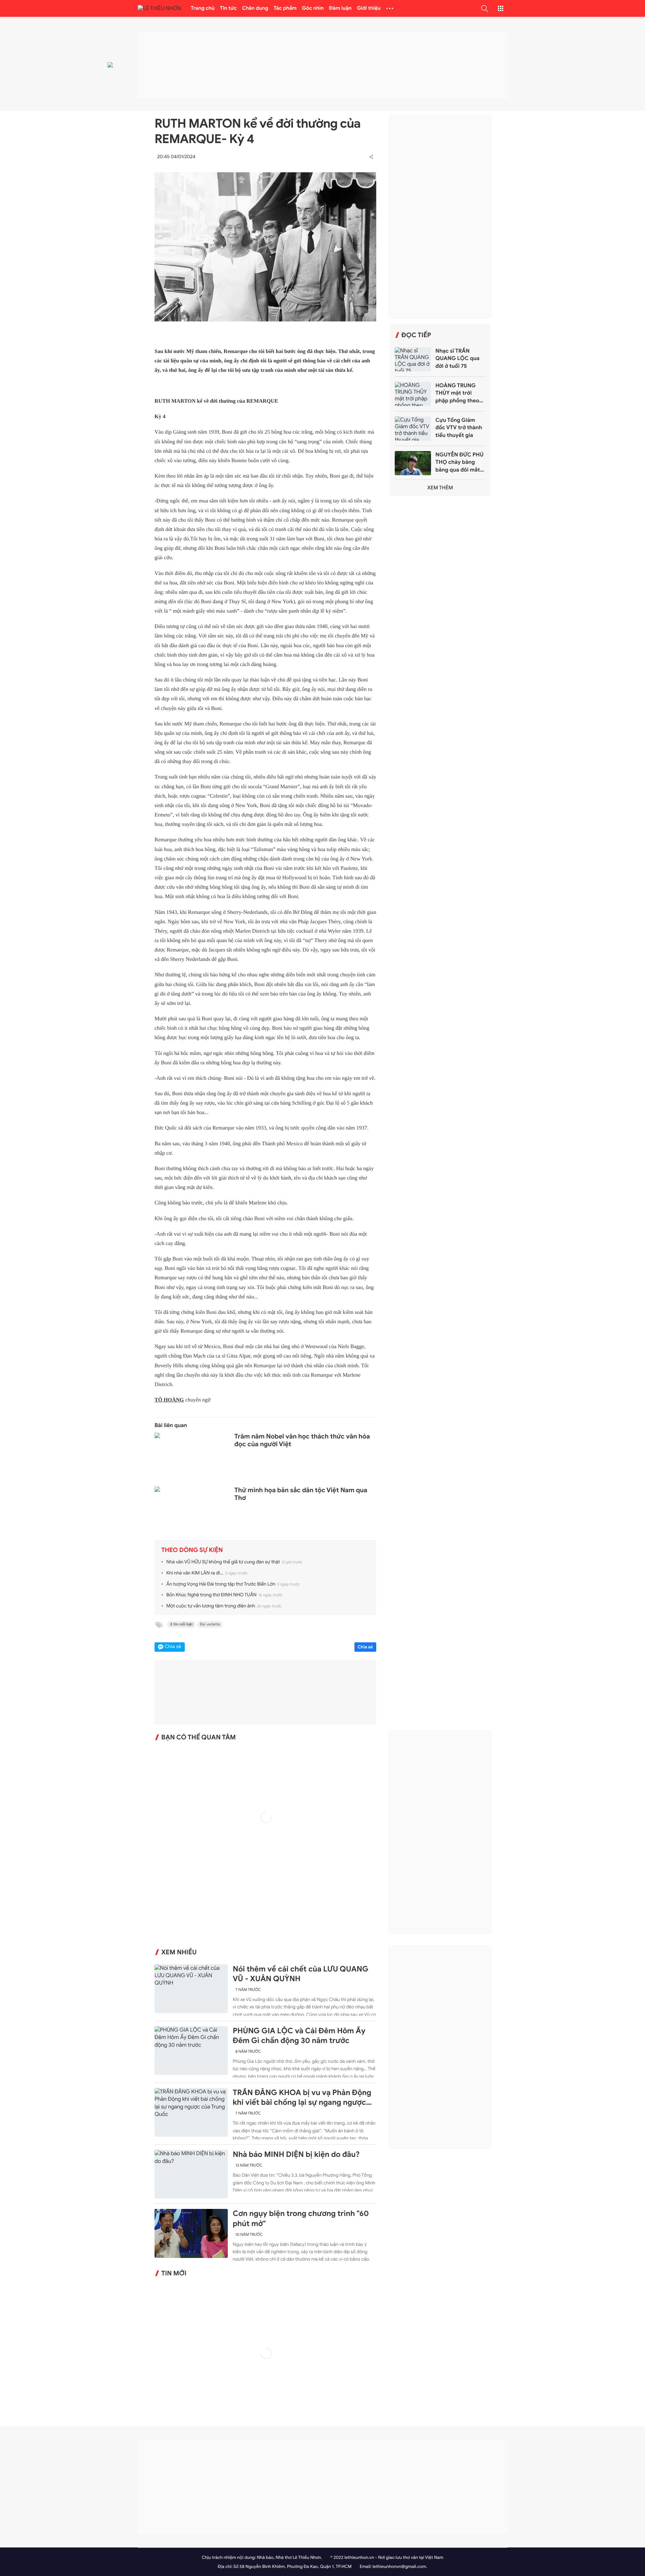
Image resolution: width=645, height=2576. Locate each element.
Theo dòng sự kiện (192, 1550)
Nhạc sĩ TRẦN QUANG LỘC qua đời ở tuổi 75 (457, 359)
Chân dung (255, 8)
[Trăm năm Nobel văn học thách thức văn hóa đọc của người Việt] (191, 1457)
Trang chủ (203, 8)
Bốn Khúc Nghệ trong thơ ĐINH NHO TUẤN (211, 1595)
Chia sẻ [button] (173, 1647)
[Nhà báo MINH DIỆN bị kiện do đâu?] (191, 2174)
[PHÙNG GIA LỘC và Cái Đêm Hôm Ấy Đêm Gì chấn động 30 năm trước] (191, 2051)
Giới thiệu (369, 8)
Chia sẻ (365, 1647)
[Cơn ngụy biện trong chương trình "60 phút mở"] (191, 2233)
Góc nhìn (313, 8)
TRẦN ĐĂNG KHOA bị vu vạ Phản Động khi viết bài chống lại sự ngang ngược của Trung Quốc (302, 2098)
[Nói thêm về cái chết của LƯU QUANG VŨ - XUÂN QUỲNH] (191, 1989)
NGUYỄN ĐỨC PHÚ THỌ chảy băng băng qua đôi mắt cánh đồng (459, 462)
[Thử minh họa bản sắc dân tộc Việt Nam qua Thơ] (191, 1511)
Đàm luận (340, 8)
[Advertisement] (440, 217)
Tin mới (174, 2273)
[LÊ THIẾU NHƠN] (160, 9)
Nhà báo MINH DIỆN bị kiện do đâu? (296, 2155)
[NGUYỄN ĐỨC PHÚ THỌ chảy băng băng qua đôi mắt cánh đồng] (413, 463)
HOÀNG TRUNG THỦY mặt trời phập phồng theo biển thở (457, 393)
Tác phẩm (285, 8)
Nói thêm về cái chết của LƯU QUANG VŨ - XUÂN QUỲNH (301, 1974)
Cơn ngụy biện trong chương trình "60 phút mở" (301, 2218)
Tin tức (228, 8)
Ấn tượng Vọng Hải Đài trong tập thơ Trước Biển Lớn (221, 1584)
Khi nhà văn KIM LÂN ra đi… (195, 1573)
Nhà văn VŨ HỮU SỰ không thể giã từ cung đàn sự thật (223, 1562)
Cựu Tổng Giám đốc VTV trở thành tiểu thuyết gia (459, 428)
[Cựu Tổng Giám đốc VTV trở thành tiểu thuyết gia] (413, 429)
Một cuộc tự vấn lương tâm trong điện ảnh (211, 1606)
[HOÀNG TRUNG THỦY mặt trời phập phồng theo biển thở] (413, 394)
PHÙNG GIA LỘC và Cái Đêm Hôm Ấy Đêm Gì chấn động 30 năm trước (299, 2036)
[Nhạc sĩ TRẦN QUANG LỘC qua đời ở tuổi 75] (413, 359)
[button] (484, 8)
